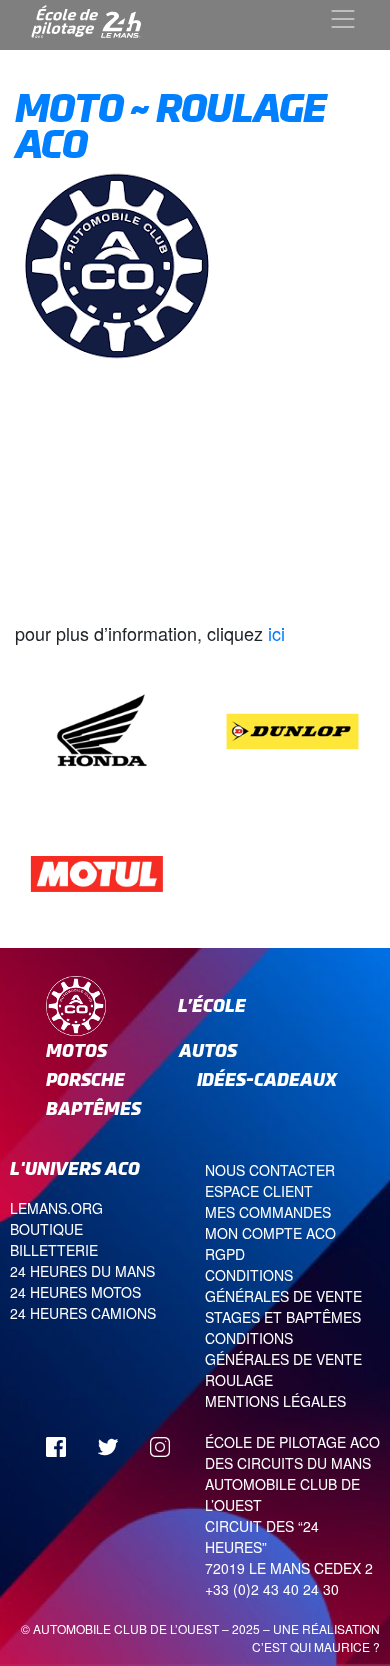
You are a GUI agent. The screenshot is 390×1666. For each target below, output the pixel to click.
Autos (208, 1050)
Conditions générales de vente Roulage (283, 1359)
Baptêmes (93, 1108)
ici (274, 633)
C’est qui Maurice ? (316, 1646)
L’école (212, 1005)
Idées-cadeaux (267, 1079)
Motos (76, 1050)
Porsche (85, 1079)
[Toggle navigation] (343, 19)
